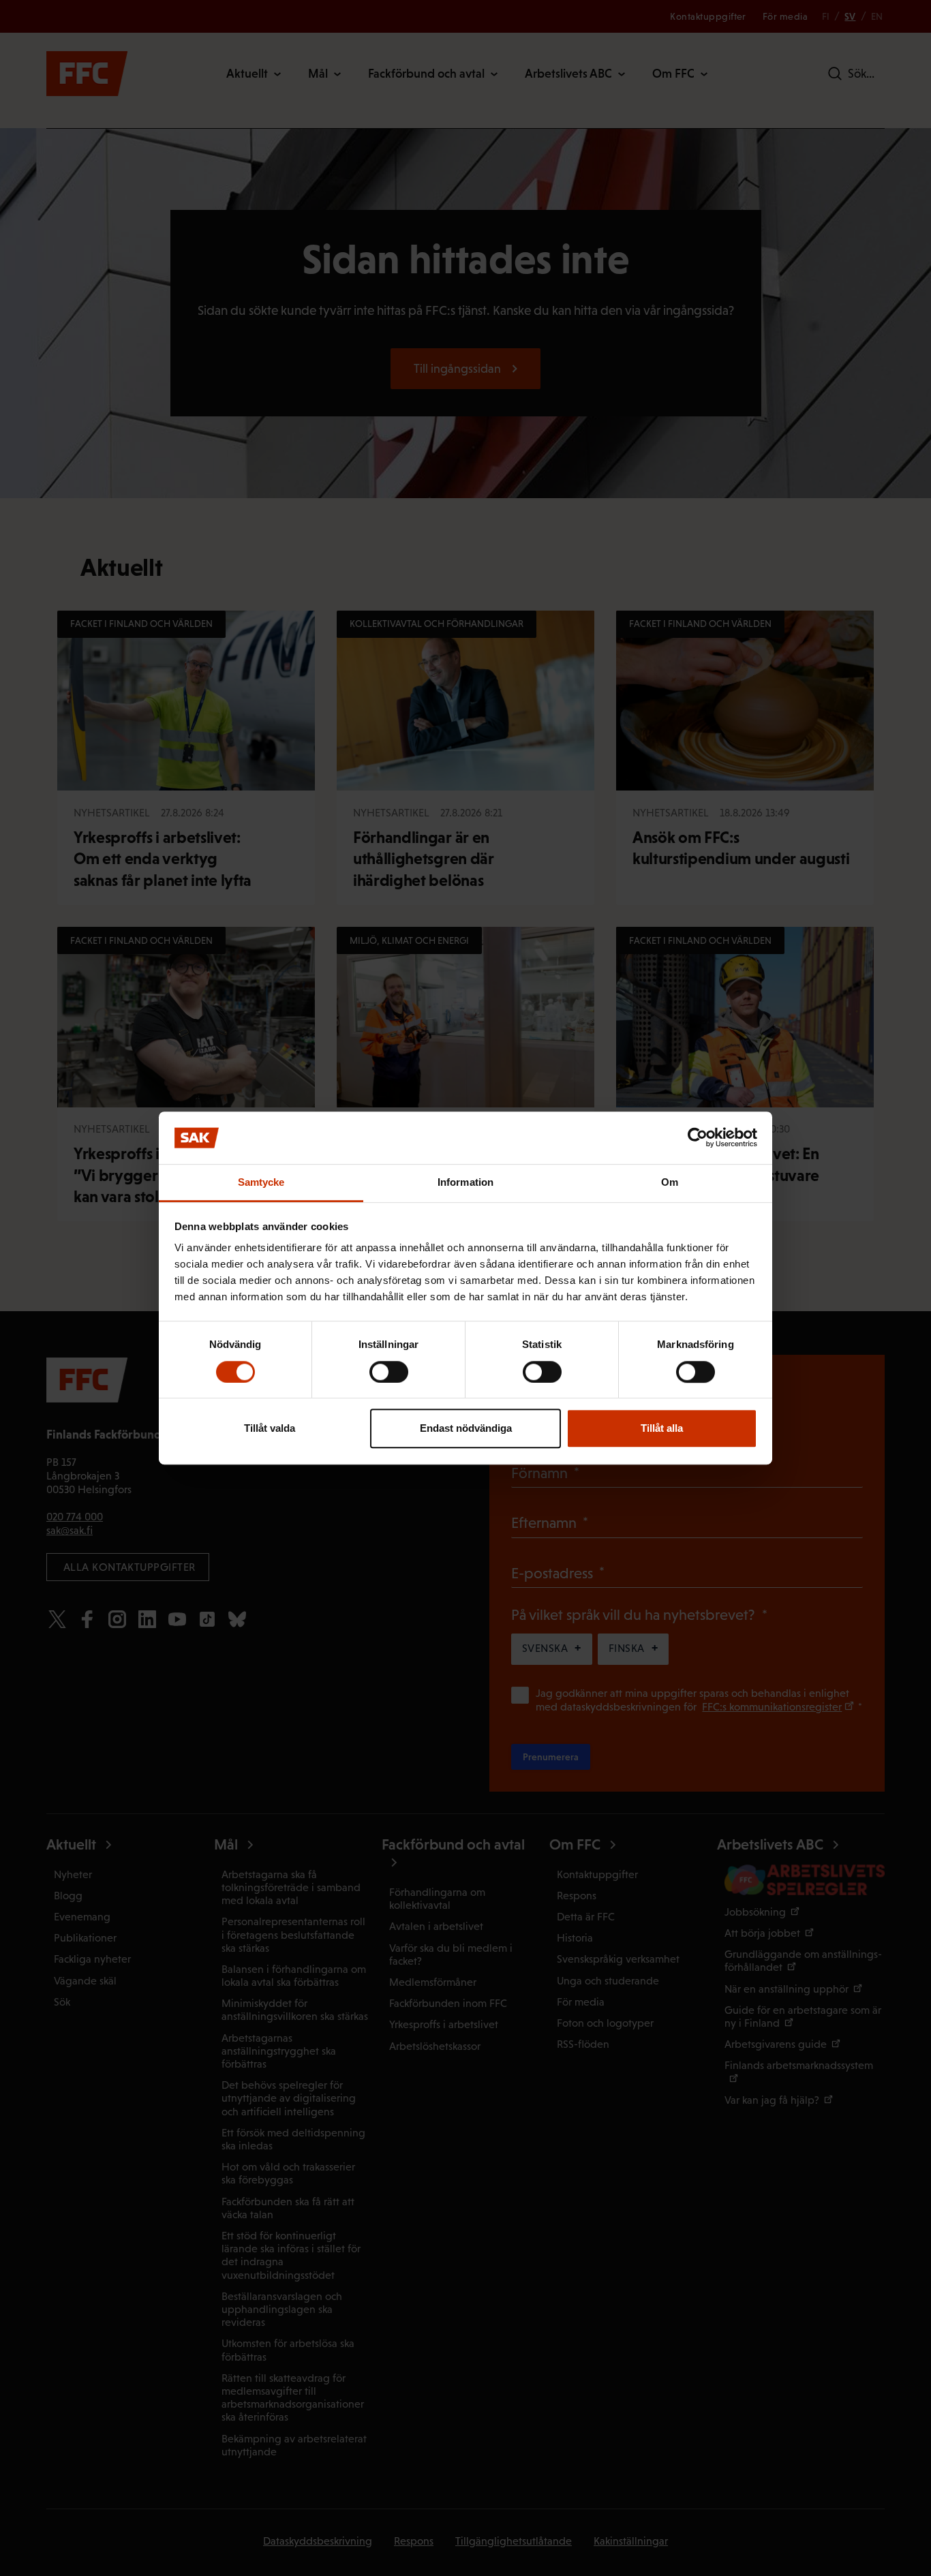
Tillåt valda (270, 1428)
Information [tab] (465, 1182)
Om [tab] (670, 1182)
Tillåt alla (662, 1428)
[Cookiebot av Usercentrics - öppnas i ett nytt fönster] (698, 1138)
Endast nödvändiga (466, 1428)
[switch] (389, 1372)
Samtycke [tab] (261, 1182)
